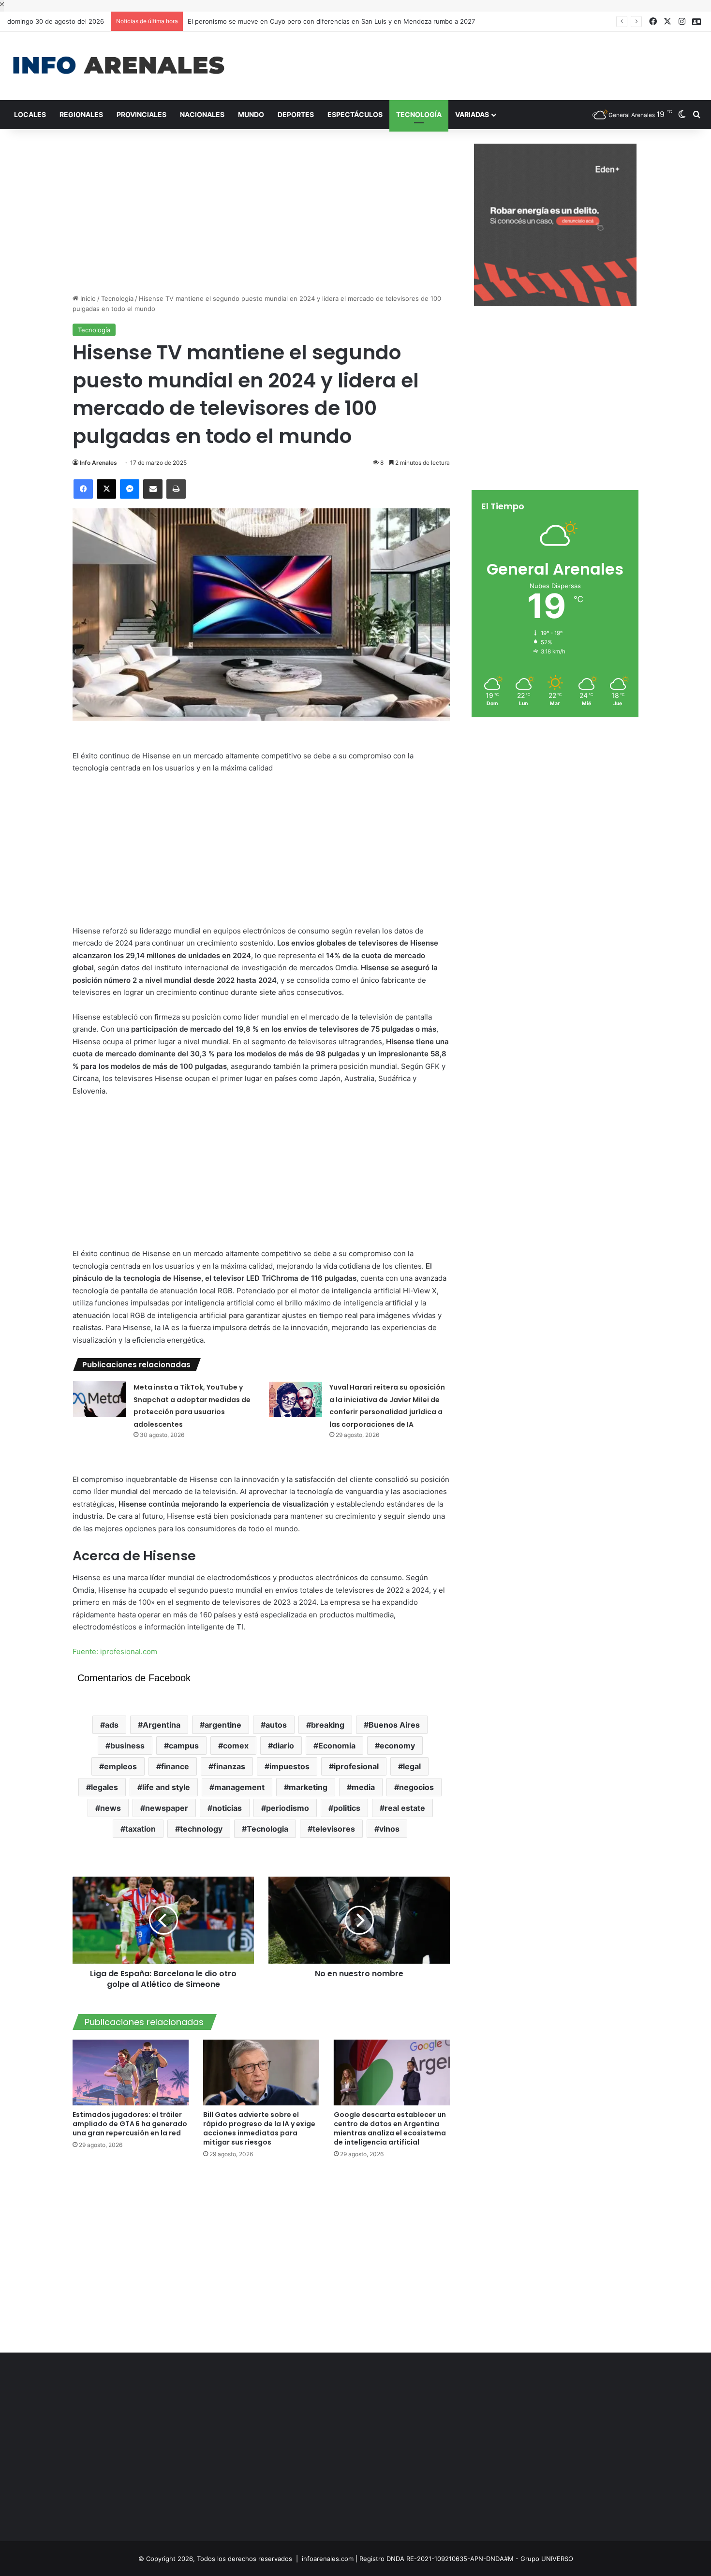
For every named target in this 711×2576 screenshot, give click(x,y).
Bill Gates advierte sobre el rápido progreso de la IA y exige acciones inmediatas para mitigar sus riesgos (259, 2128)
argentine (223, 1725)
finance (175, 1766)
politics (347, 1808)
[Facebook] (83, 489)
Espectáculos (355, 114)
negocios (416, 1787)
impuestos (289, 1766)
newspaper (167, 1808)
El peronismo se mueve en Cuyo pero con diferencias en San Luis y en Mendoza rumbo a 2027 (322, 21)
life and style (166, 1787)
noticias (227, 1808)
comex (236, 1746)
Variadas (472, 114)
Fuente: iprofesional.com (115, 1651)
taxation (141, 1829)
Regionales (81, 114)
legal (412, 1766)
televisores (334, 1829)
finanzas (229, 1766)
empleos (120, 1766)
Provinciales (141, 114)
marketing (308, 1787)
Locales (30, 114)
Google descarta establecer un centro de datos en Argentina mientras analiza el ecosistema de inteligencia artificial (390, 2128)
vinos (389, 1829)
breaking (328, 1725)
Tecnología (419, 114)
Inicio (87, 298)
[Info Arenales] (118, 66)
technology (201, 1829)
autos (276, 1725)
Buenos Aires (394, 1725)
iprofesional (356, 1766)
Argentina (162, 1725)
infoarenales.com (328, 2559)
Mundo (251, 114)
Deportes (296, 114)
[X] (106, 489)
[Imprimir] (176, 489)
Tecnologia (267, 1829)
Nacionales (202, 114)
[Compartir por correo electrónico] (153, 489)
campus (184, 1746)
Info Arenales (98, 463)
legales (104, 1787)
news (111, 1808)
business (127, 1746)
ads (112, 1725)
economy (397, 1746)
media (363, 1787)
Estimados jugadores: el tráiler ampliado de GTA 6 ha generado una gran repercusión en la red (130, 2124)
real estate (405, 1808)
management (239, 1787)
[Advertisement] (474, 63)
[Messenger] (130, 489)
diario (283, 1746)
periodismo (288, 1808)
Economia (337, 1746)
